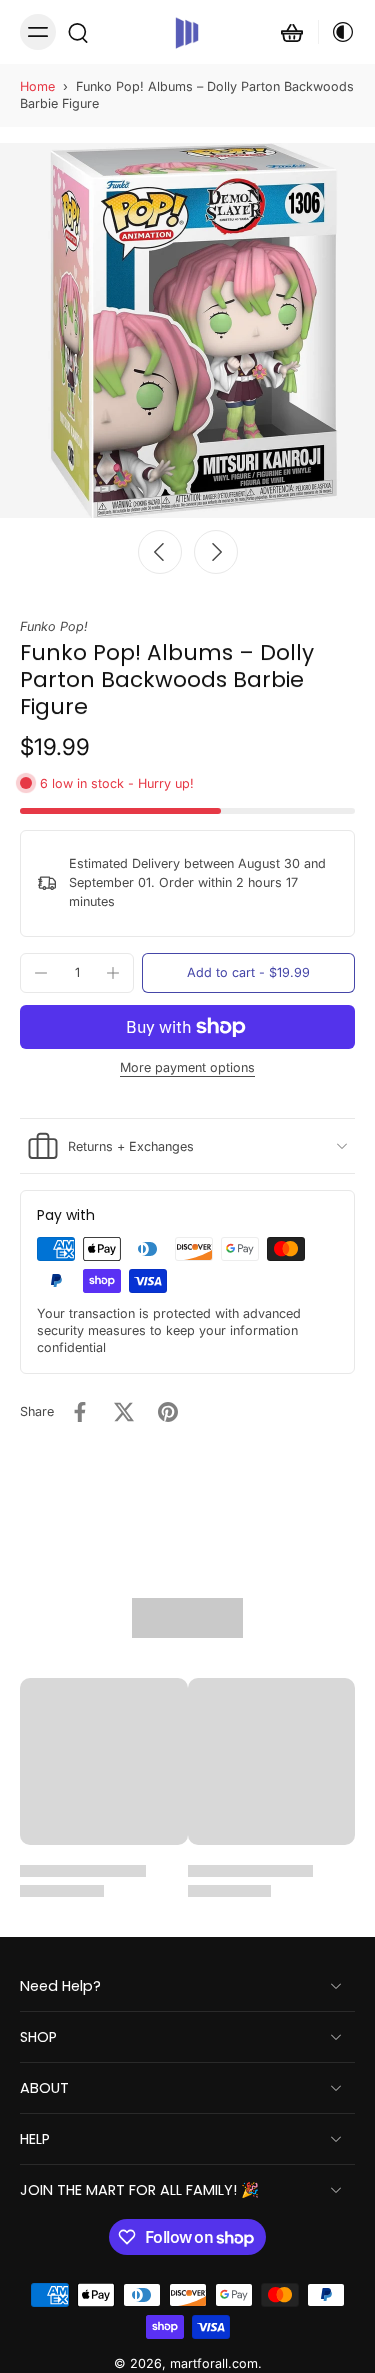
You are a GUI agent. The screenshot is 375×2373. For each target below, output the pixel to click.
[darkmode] (337, 32)
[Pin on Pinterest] (168, 1412)
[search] (78, 32)
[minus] (41, 973)
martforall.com (214, 2364)
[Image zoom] (187, 330)
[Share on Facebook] (80, 1412)
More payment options (187, 1068)
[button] (248, 973)
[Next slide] (216, 552)
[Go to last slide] (160, 552)
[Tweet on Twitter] (124, 1412)
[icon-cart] (292, 32)
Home (37, 86)
